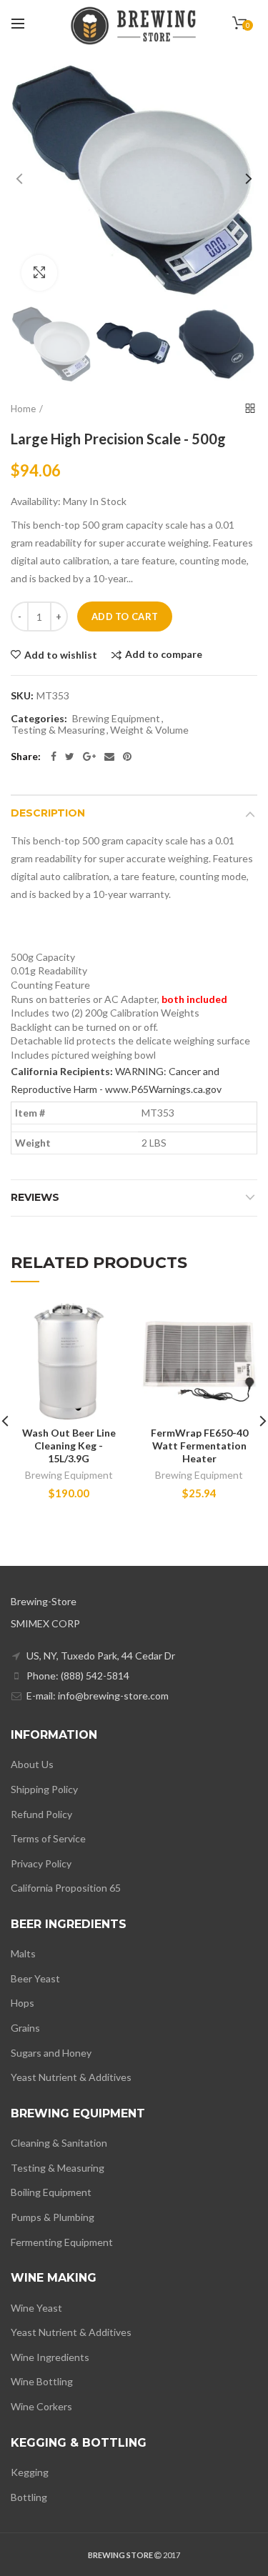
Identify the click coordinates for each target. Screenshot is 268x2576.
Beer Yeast (35, 1978)
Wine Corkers (41, 2406)
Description (48, 813)
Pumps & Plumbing (53, 2217)
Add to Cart (125, 616)
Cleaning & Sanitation (59, 2143)
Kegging (30, 2472)
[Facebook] (54, 757)
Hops (23, 2003)
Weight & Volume (149, 730)
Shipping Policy (44, 1789)
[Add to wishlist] (108, 1323)
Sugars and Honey (51, 2053)
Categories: (39, 719)
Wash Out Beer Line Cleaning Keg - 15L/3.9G (69, 1446)
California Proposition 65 (66, 1888)
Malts (23, 1953)
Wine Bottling (42, 2381)
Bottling (29, 2497)
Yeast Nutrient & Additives (71, 2077)
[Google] (89, 757)
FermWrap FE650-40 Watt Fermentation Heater (199, 1446)
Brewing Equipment (116, 719)
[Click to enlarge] (39, 273)
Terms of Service (48, 1838)
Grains (25, 2028)
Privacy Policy (41, 1863)
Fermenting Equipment (62, 2242)
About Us (32, 1764)
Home (23, 409)
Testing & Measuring (58, 730)
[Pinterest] (127, 757)
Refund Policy (41, 1814)
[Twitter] (70, 757)
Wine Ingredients (50, 2357)
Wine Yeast (36, 2308)
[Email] (109, 757)
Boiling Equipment (51, 2192)
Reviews (35, 1197)
